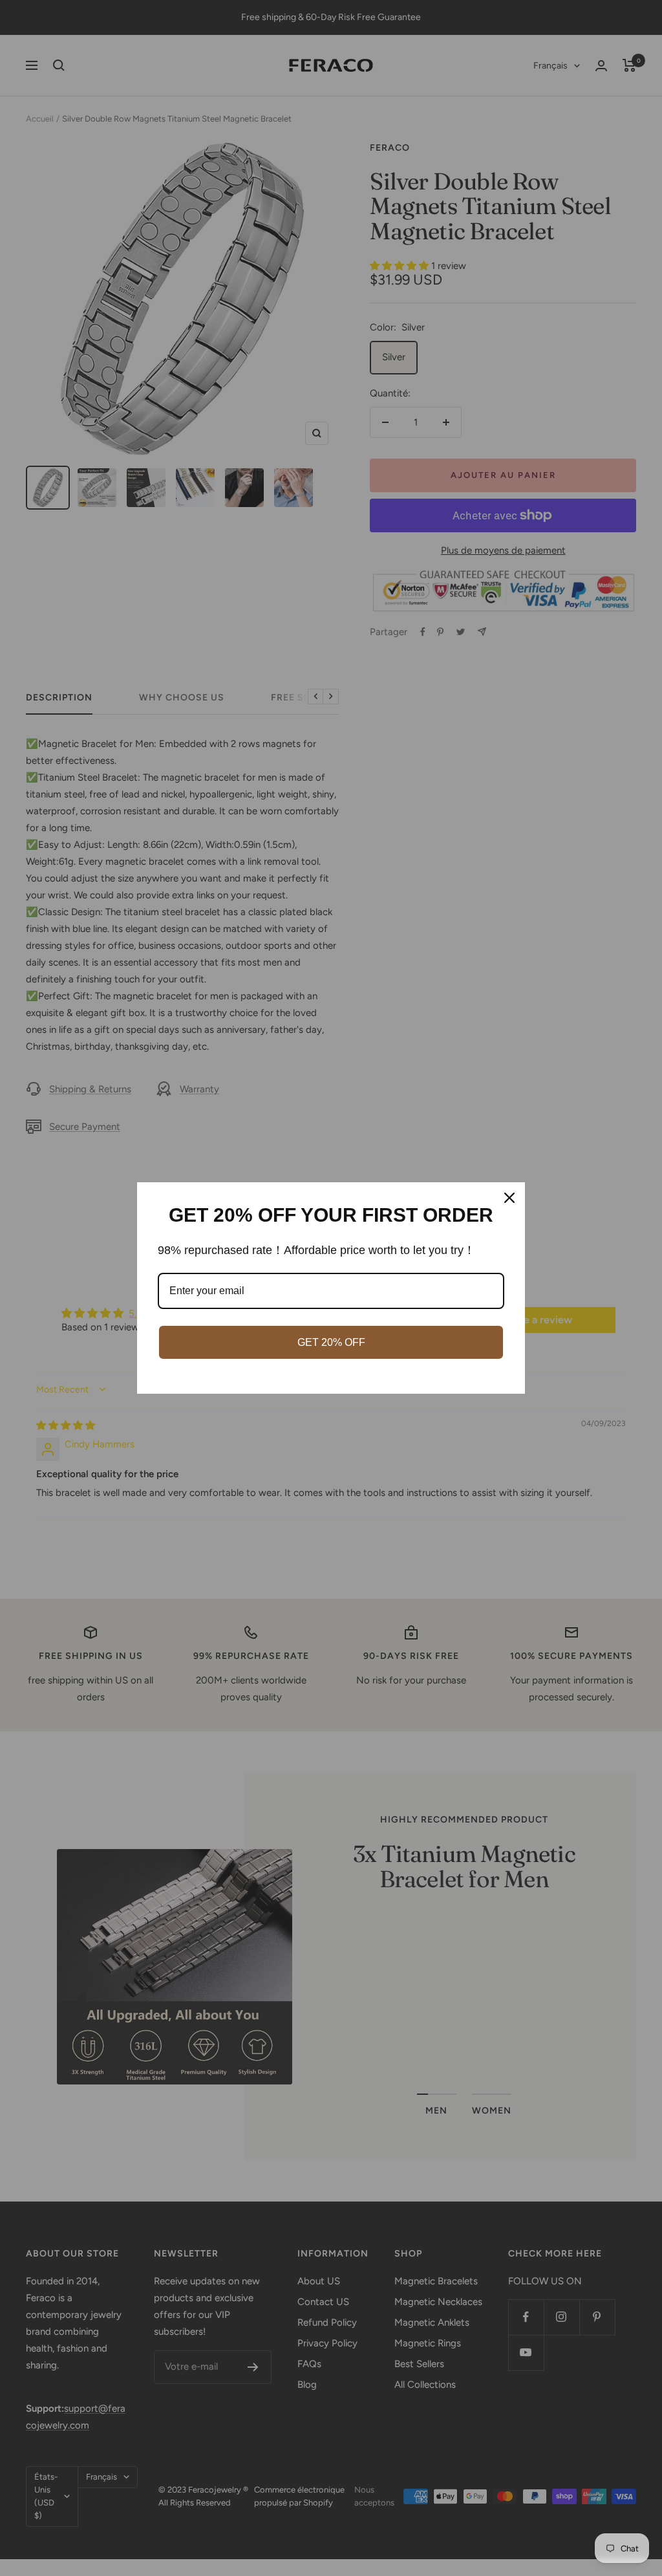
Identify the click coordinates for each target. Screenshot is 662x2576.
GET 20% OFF (331, 1342)
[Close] (509, 1198)
